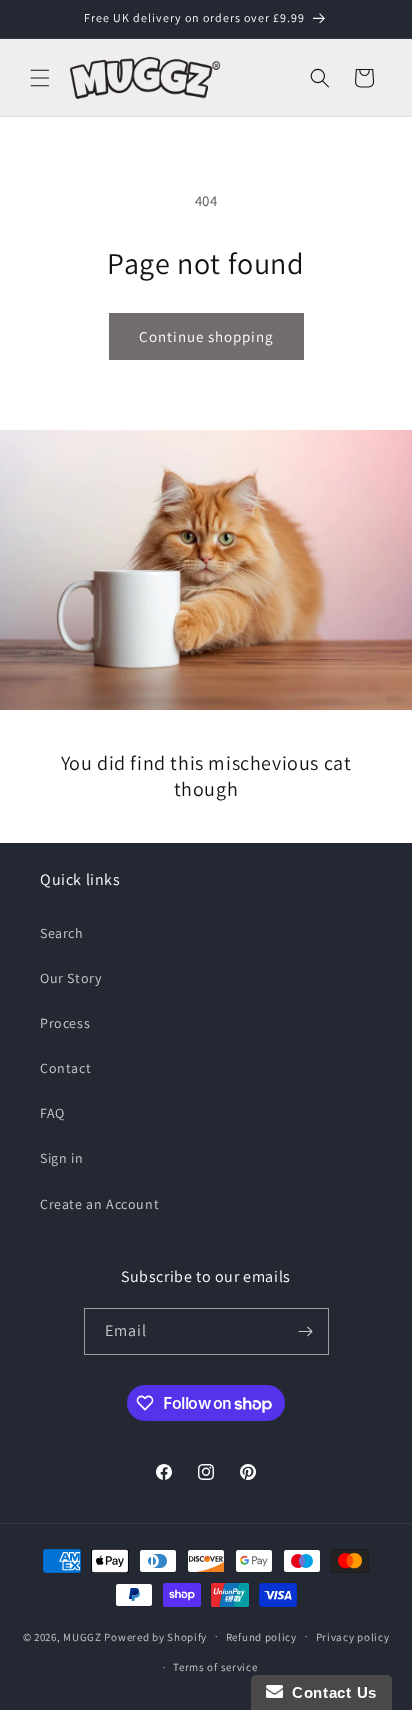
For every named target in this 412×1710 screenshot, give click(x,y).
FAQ (52, 1113)
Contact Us (330, 1692)
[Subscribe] (306, 1331)
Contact (65, 1068)
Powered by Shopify (155, 1636)
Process (65, 1023)
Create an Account (99, 1204)
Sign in (61, 1158)
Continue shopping (206, 336)
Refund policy (261, 1637)
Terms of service (215, 1667)
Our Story (70, 978)
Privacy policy (353, 1637)
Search (62, 933)
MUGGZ (82, 1636)
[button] (40, 78)
